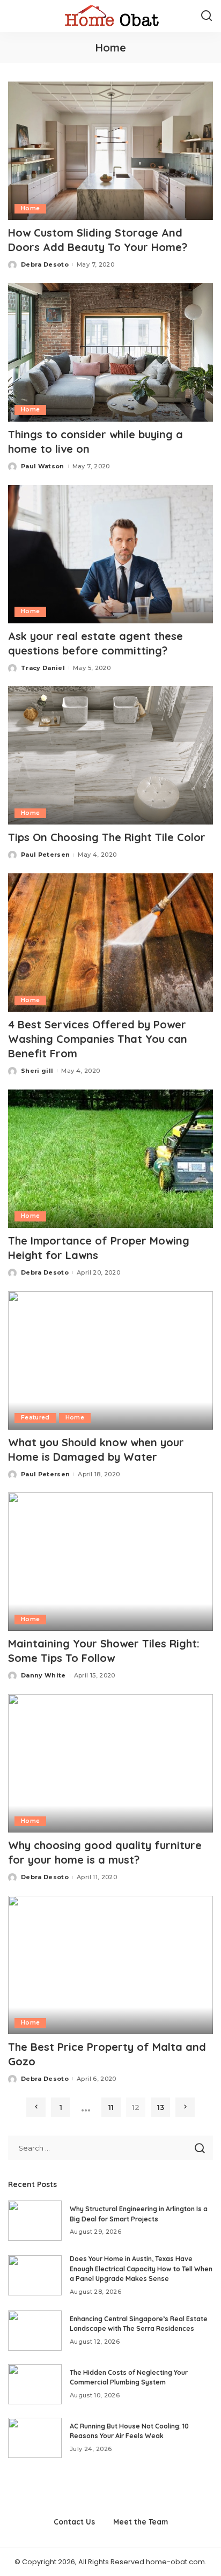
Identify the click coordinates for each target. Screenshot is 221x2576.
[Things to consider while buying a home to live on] (110, 352)
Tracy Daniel (43, 668)
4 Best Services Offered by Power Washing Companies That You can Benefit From (98, 1039)
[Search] (207, 16)
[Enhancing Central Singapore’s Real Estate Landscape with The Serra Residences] (35, 2331)
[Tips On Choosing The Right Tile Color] (110, 755)
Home (30, 208)
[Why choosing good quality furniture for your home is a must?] (110, 1763)
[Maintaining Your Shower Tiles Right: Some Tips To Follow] (110, 1562)
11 (111, 2107)
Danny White (43, 1675)
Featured (35, 1418)
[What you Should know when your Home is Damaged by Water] (110, 1360)
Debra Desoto (45, 264)
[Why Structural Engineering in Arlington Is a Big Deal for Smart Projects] (35, 2221)
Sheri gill (37, 1071)
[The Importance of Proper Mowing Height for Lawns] (110, 1159)
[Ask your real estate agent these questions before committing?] (110, 554)
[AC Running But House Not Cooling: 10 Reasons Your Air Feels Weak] (35, 2438)
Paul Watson (43, 466)
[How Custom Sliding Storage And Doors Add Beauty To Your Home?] (110, 151)
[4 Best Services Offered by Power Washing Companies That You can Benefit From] (110, 943)
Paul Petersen (45, 855)
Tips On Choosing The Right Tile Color (107, 837)
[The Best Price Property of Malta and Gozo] (110, 1965)
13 (161, 2107)
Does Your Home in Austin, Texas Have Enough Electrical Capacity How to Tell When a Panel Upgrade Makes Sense (141, 2269)
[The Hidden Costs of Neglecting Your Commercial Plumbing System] (35, 2384)
